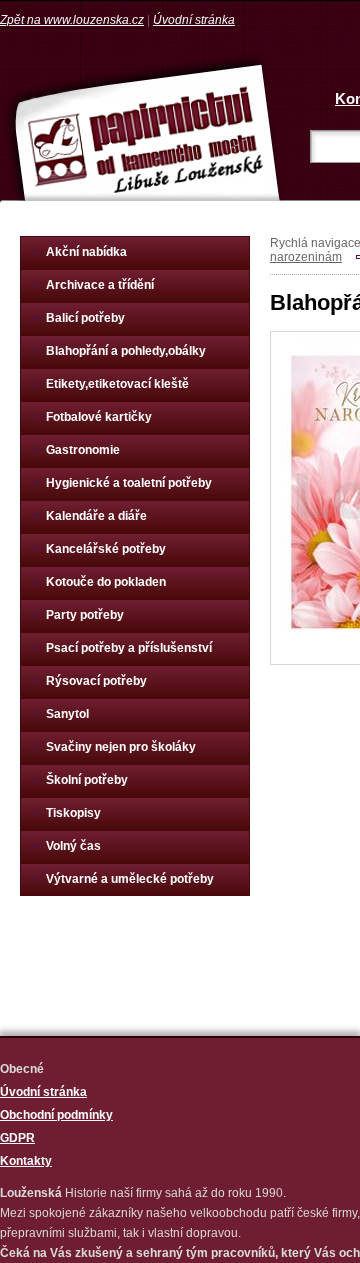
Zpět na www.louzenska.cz (72, 20)
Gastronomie (83, 450)
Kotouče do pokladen (106, 582)
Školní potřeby (87, 780)
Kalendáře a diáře (96, 516)
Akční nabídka (86, 252)
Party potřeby (85, 615)
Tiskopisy (73, 813)
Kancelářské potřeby (106, 549)
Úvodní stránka (194, 20)
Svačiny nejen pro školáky (121, 747)
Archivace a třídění (100, 285)
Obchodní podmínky (56, 1115)
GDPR (17, 1138)
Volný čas (73, 846)
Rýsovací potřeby (96, 681)
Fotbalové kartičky (99, 417)
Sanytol (67, 714)
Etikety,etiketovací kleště (117, 384)
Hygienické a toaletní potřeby (129, 483)
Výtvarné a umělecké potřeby (130, 879)
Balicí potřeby (85, 318)
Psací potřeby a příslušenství (129, 648)
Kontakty (26, 1161)
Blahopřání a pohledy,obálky (126, 351)
